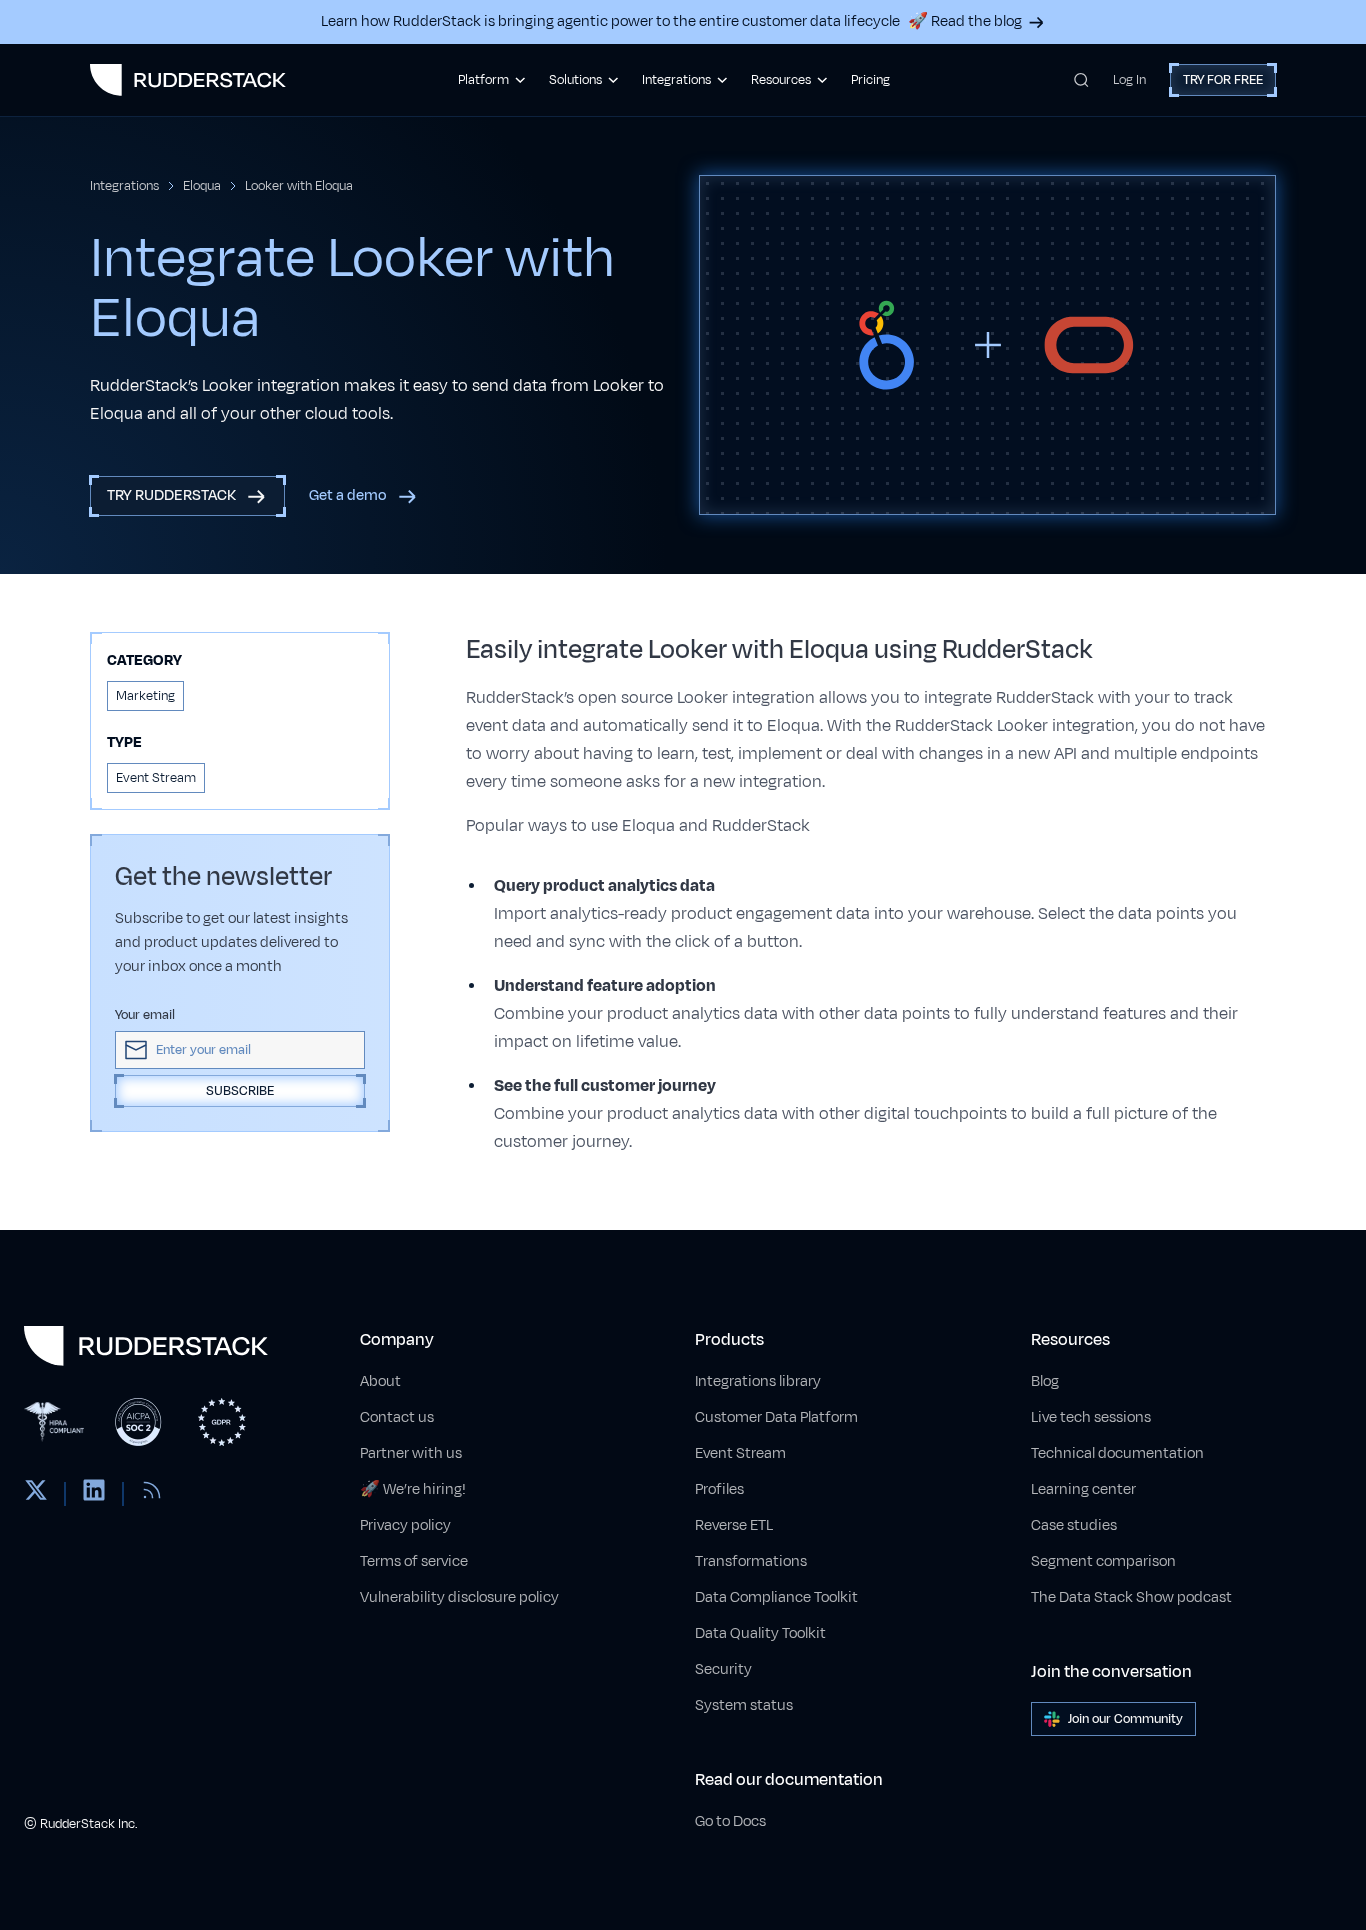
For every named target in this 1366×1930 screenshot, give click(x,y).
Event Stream (740, 1453)
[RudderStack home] (188, 80)
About (380, 1381)
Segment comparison (1103, 1561)
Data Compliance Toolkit (776, 1597)
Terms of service (414, 1561)
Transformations (751, 1561)
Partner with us (411, 1453)
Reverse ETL (734, 1525)
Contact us (397, 1417)
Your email (145, 1015)
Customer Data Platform (776, 1417)
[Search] (1081, 80)
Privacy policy (405, 1525)
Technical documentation (1117, 1453)
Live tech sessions (1091, 1417)
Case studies (1074, 1525)
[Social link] (36, 1494)
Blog (1045, 1381)
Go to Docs (730, 1821)
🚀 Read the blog (965, 21)
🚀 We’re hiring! (413, 1489)
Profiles (719, 1489)
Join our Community (1125, 1719)
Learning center (1083, 1489)
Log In (1129, 80)
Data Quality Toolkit (760, 1633)
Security (723, 1669)
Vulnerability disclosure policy (459, 1597)
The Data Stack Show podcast (1131, 1597)
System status (744, 1705)
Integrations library (758, 1381)
